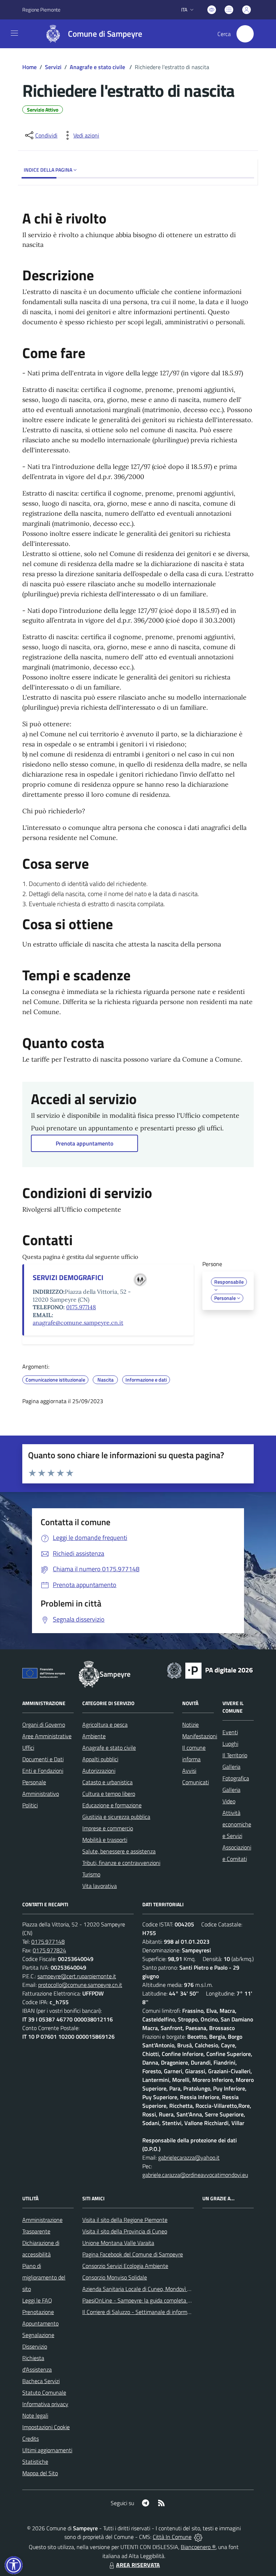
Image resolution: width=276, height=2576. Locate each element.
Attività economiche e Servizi (237, 1824)
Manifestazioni (200, 1736)
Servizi (53, 67)
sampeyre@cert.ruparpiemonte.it (77, 1976)
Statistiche (35, 2462)
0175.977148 (81, 1307)
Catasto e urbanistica (107, 1782)
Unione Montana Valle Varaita (118, 2243)
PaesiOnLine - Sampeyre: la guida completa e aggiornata (150, 2300)
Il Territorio (235, 1755)
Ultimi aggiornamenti (47, 2450)
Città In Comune (172, 2537)
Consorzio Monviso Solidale (115, 2277)
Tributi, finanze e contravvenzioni (121, 1863)
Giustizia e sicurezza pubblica (116, 1817)
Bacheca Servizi (41, 2381)
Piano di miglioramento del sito (44, 2277)
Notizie (190, 1725)
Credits (31, 2439)
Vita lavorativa (100, 1886)
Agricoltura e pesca (105, 1725)
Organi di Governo (44, 1725)
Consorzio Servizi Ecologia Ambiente (125, 2266)
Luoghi (230, 1744)
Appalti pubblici (100, 1759)
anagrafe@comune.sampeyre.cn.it (78, 1323)
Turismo (91, 1874)
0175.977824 (49, 1950)
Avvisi (189, 1771)
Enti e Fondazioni (43, 1771)
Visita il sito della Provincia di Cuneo (125, 2231)
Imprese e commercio (108, 1828)
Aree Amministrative (47, 1736)
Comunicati (195, 1782)
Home (29, 67)
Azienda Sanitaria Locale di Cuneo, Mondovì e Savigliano (149, 2289)
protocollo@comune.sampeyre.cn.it (80, 1985)
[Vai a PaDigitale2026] (210, 1670)
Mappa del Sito (40, 2473)
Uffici (28, 1748)
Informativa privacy (45, 2404)
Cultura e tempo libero (109, 1794)
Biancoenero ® (198, 2547)
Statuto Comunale (44, 2392)
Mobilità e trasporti (105, 1840)
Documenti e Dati (43, 1759)
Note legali (35, 2415)
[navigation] (14, 33)
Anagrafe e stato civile (98, 67)
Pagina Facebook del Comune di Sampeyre (133, 2254)
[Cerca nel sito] (245, 34)
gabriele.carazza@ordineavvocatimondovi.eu (195, 2175)
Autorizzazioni (99, 1771)
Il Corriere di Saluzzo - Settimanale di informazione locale (150, 2312)
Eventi (230, 1732)
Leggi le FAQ (37, 2300)
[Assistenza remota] (198, 2537)
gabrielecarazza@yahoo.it (189, 2157)
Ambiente (94, 1736)
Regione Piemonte (41, 10)
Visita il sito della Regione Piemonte (125, 2220)
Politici (30, 1805)
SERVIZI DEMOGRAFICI (68, 1277)
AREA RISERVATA (138, 2565)
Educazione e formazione (112, 1805)
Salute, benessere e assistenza (119, 1851)
